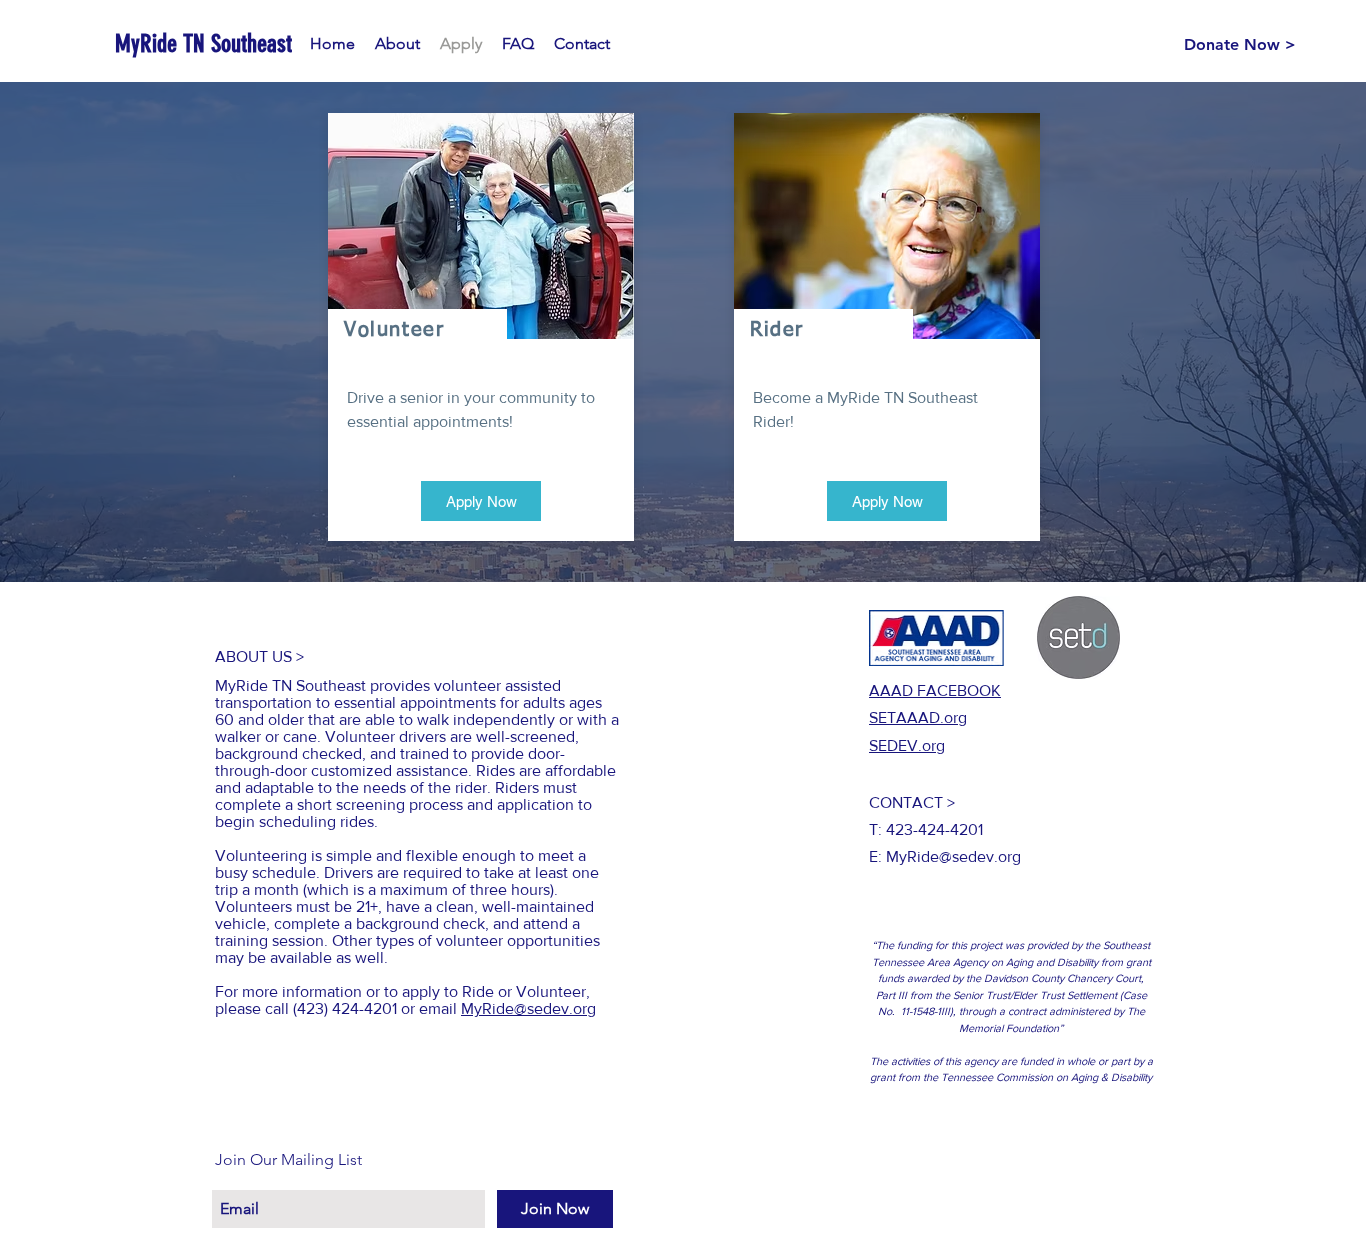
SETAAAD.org (918, 717)
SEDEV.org (907, 745)
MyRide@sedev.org (528, 1008)
